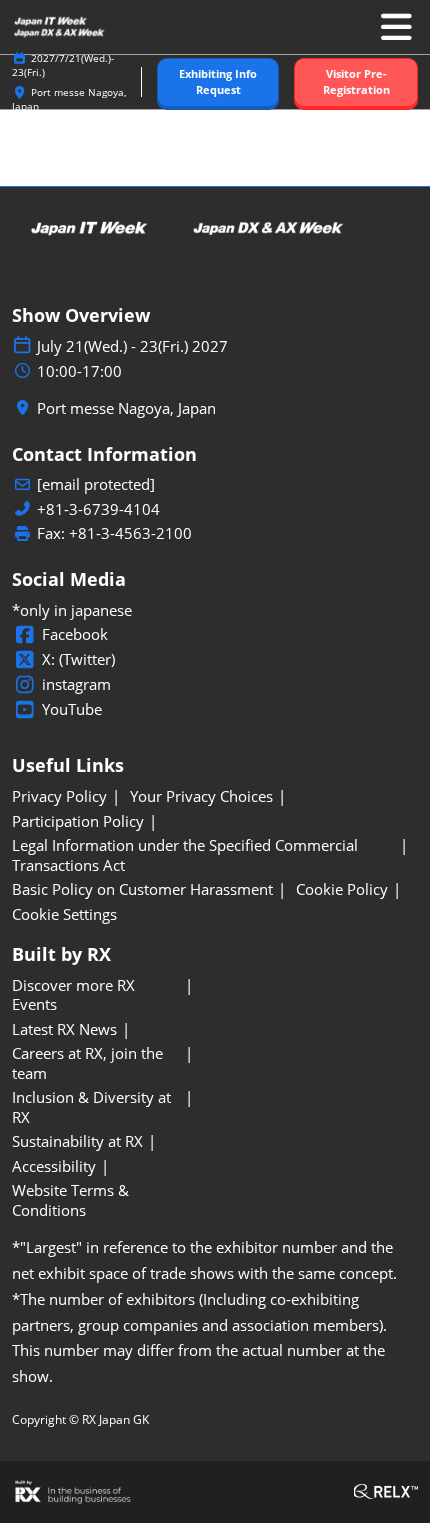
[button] (218, 82)
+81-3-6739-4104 (98, 509)
